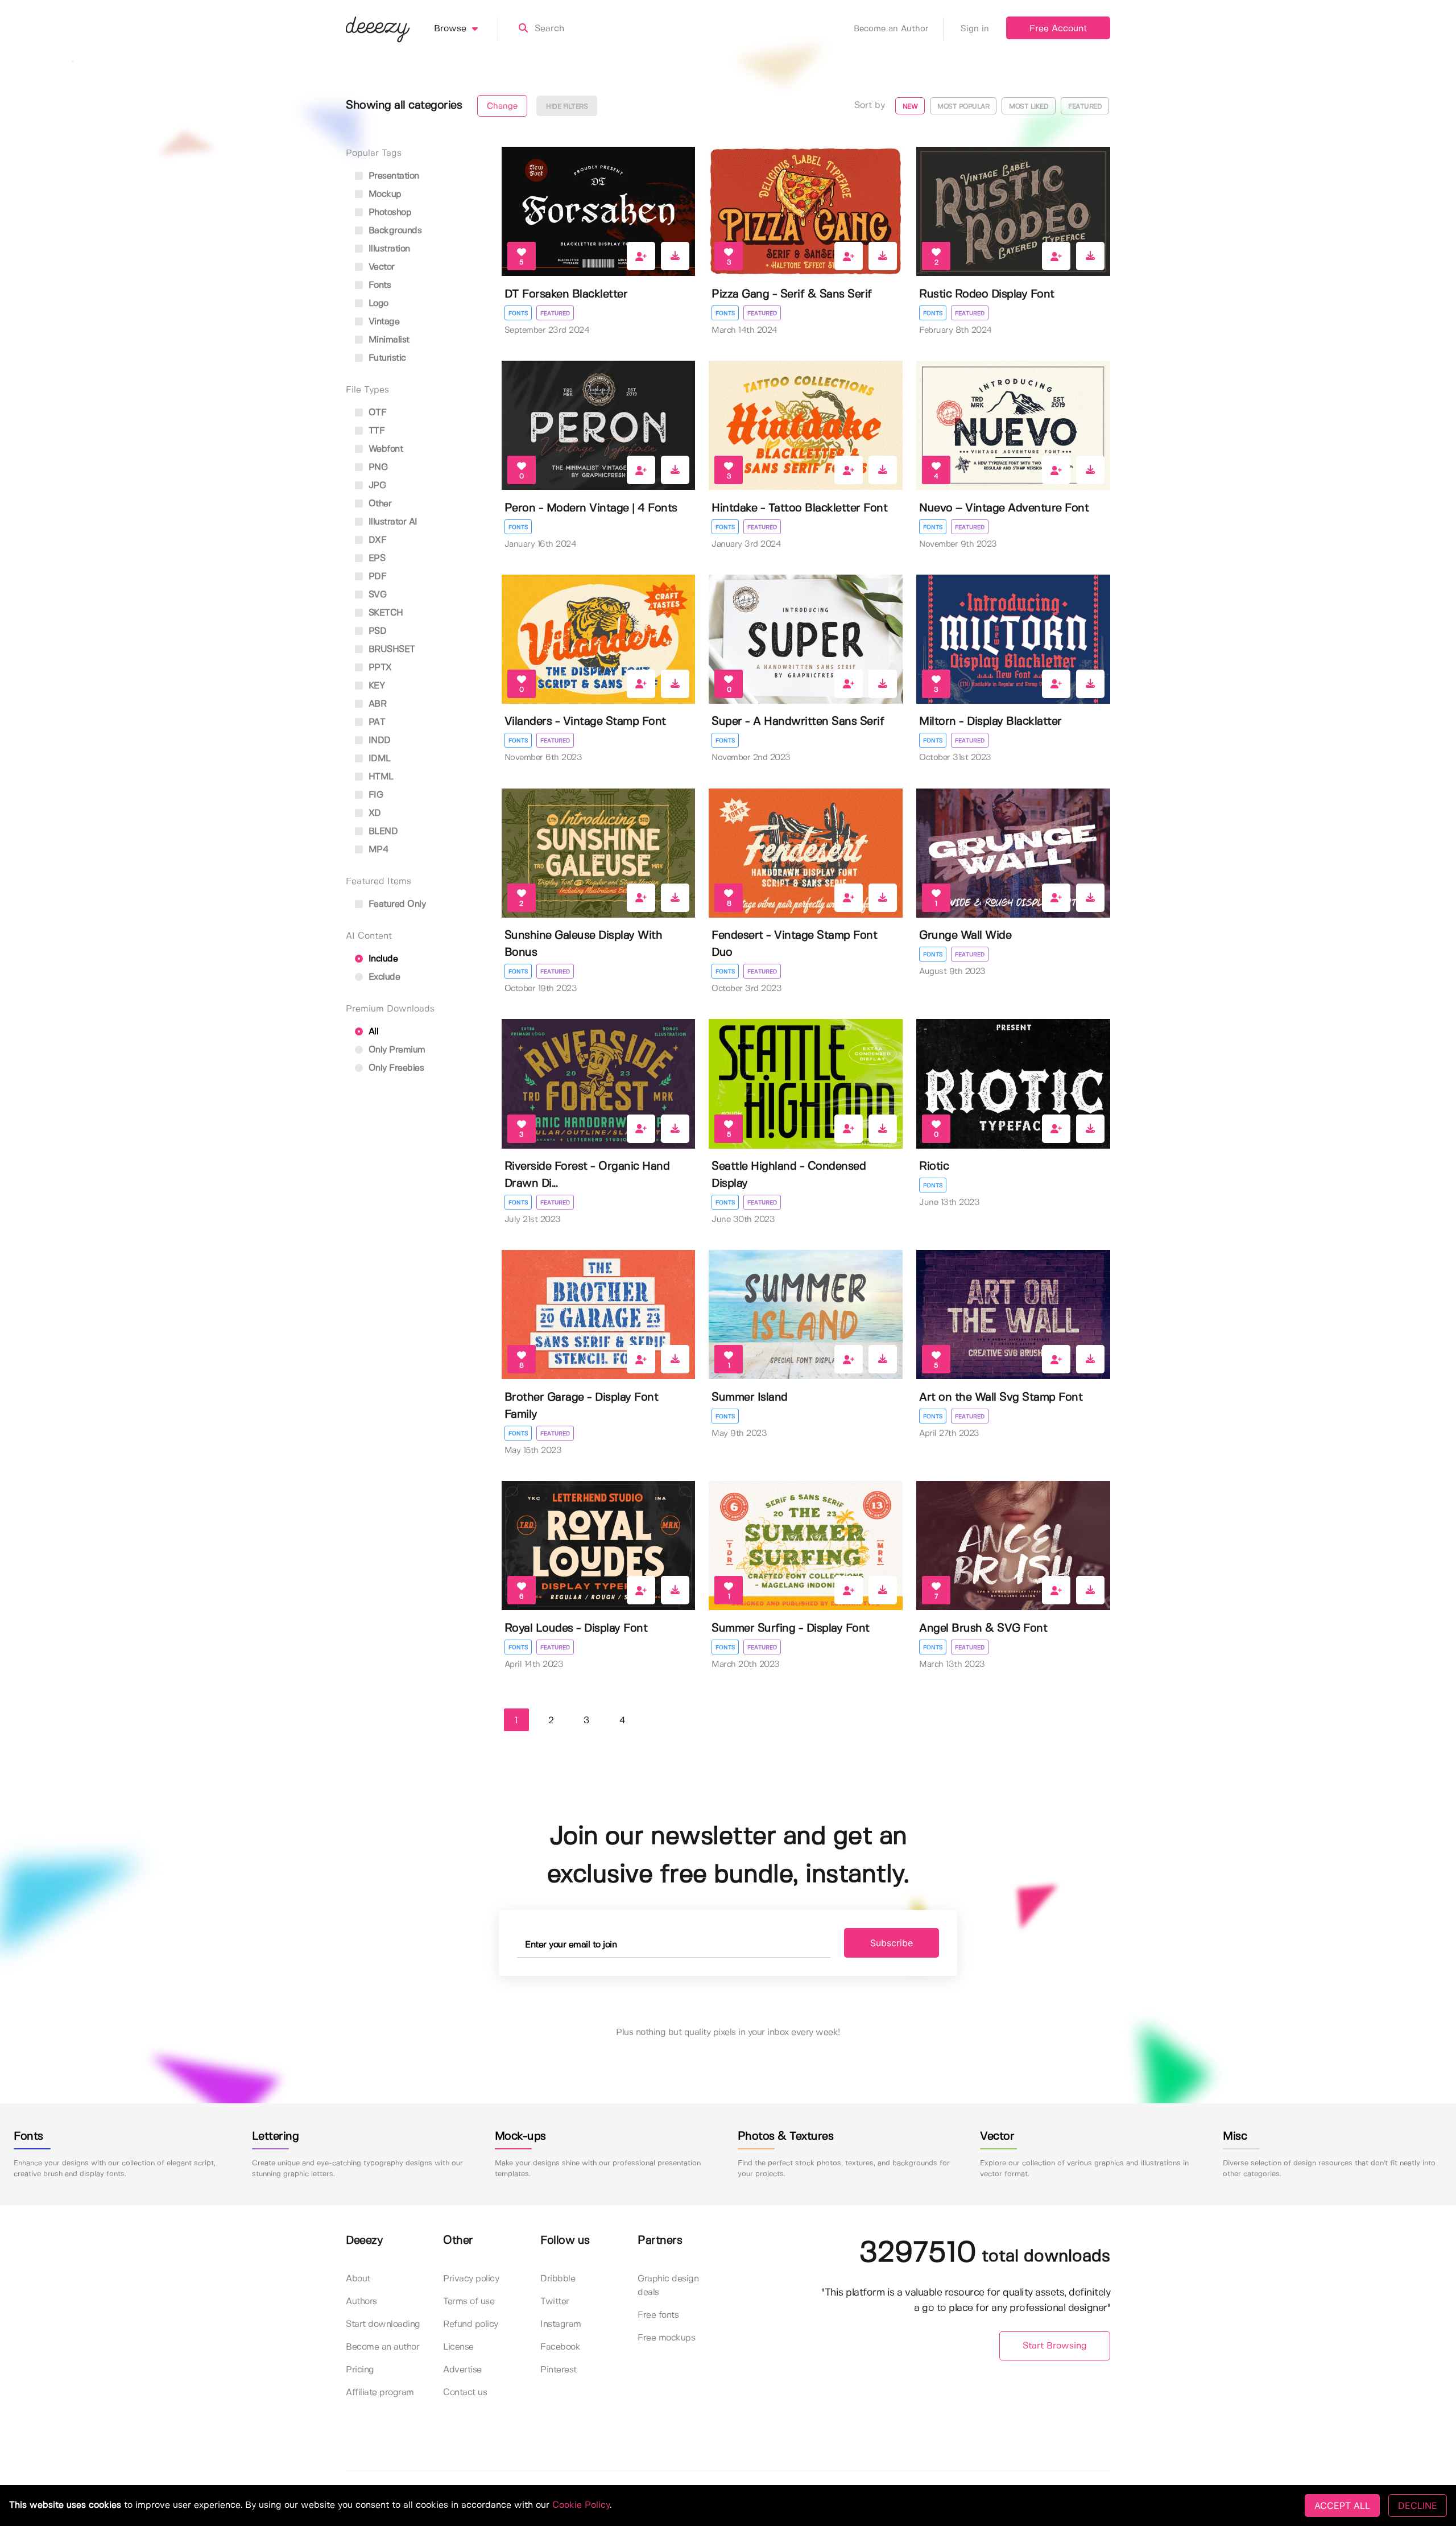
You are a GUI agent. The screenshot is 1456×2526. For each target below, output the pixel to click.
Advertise (462, 2370)
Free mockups (666, 2338)
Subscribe (892, 1943)
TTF (375, 431)
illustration (388, 249)
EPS (375, 558)
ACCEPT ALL (1342, 2506)
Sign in (975, 29)
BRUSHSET (390, 649)
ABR (376, 704)
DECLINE (1418, 2506)
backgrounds (394, 231)
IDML (378, 759)
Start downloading (383, 2324)
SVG (376, 595)
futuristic (386, 358)
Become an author (382, 2347)
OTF (376, 413)
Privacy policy (471, 2279)
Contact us (465, 2393)
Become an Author (891, 29)
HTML (380, 777)
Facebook (560, 2347)
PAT (375, 722)
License (458, 2347)
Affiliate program (380, 2393)
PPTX (379, 668)
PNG (377, 467)
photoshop (388, 212)
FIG (374, 795)
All (372, 1032)
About (358, 2279)
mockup (384, 194)
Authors (361, 2302)
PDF (376, 577)
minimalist (388, 340)
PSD (376, 631)
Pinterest (559, 2370)
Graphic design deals (668, 2286)
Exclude (383, 977)
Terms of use (469, 2302)
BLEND (382, 831)
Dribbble (558, 2279)
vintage (382, 322)
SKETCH (384, 613)
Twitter (555, 2302)
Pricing (360, 2370)
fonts (378, 285)
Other (379, 504)
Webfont (384, 449)
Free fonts (658, 2315)
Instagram (561, 2324)
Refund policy (471, 2324)
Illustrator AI (392, 522)
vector (380, 267)
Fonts (518, 313)
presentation (392, 176)
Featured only (396, 904)
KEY (375, 686)
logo (377, 304)
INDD (378, 740)
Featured (555, 313)
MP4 (377, 850)
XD (373, 813)
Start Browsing (1055, 2346)
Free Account (1058, 29)
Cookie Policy (581, 2505)
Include (382, 959)
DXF (376, 540)
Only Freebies (395, 1068)
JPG (376, 486)
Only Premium (396, 1050)
